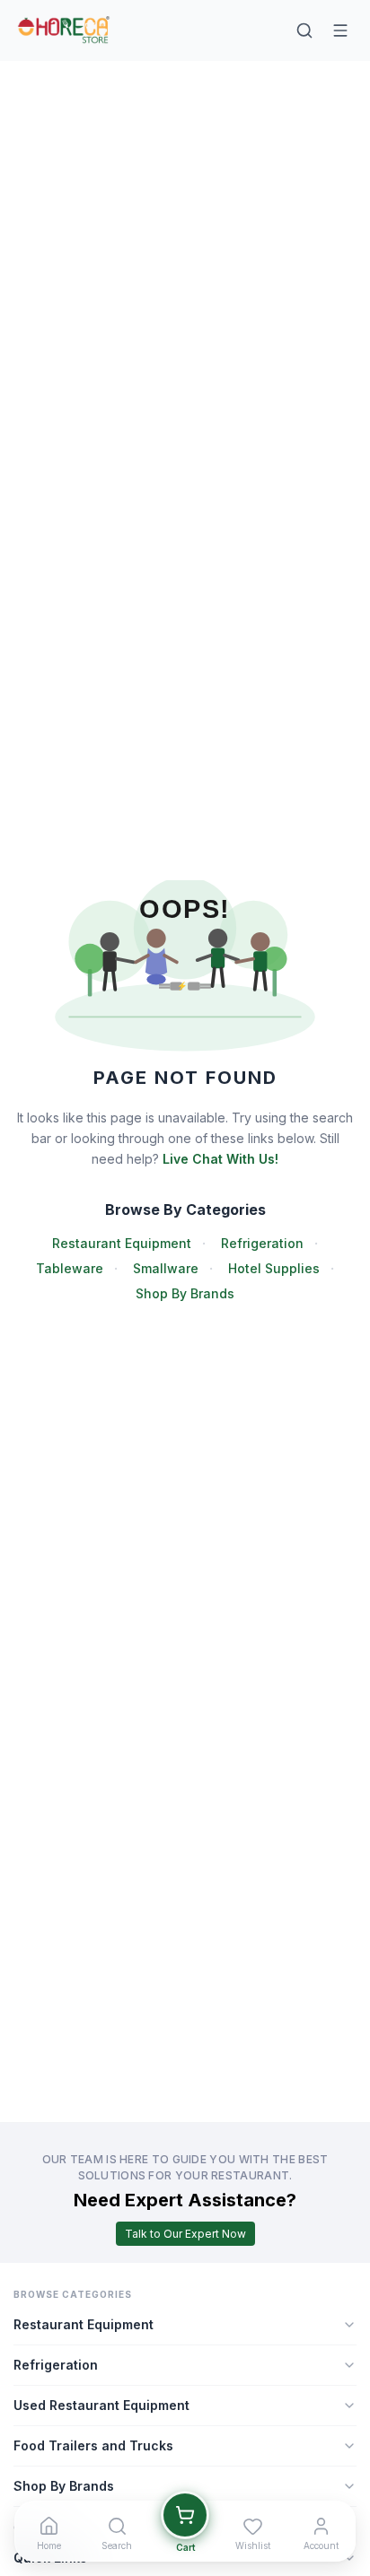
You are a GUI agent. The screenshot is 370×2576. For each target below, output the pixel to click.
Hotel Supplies (274, 1268)
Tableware (70, 1268)
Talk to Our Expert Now (185, 2234)
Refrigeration (262, 1243)
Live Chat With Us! (220, 1159)
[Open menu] (340, 31)
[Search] (304, 31)
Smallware (166, 1268)
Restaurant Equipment (122, 1243)
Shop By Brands (185, 1293)
